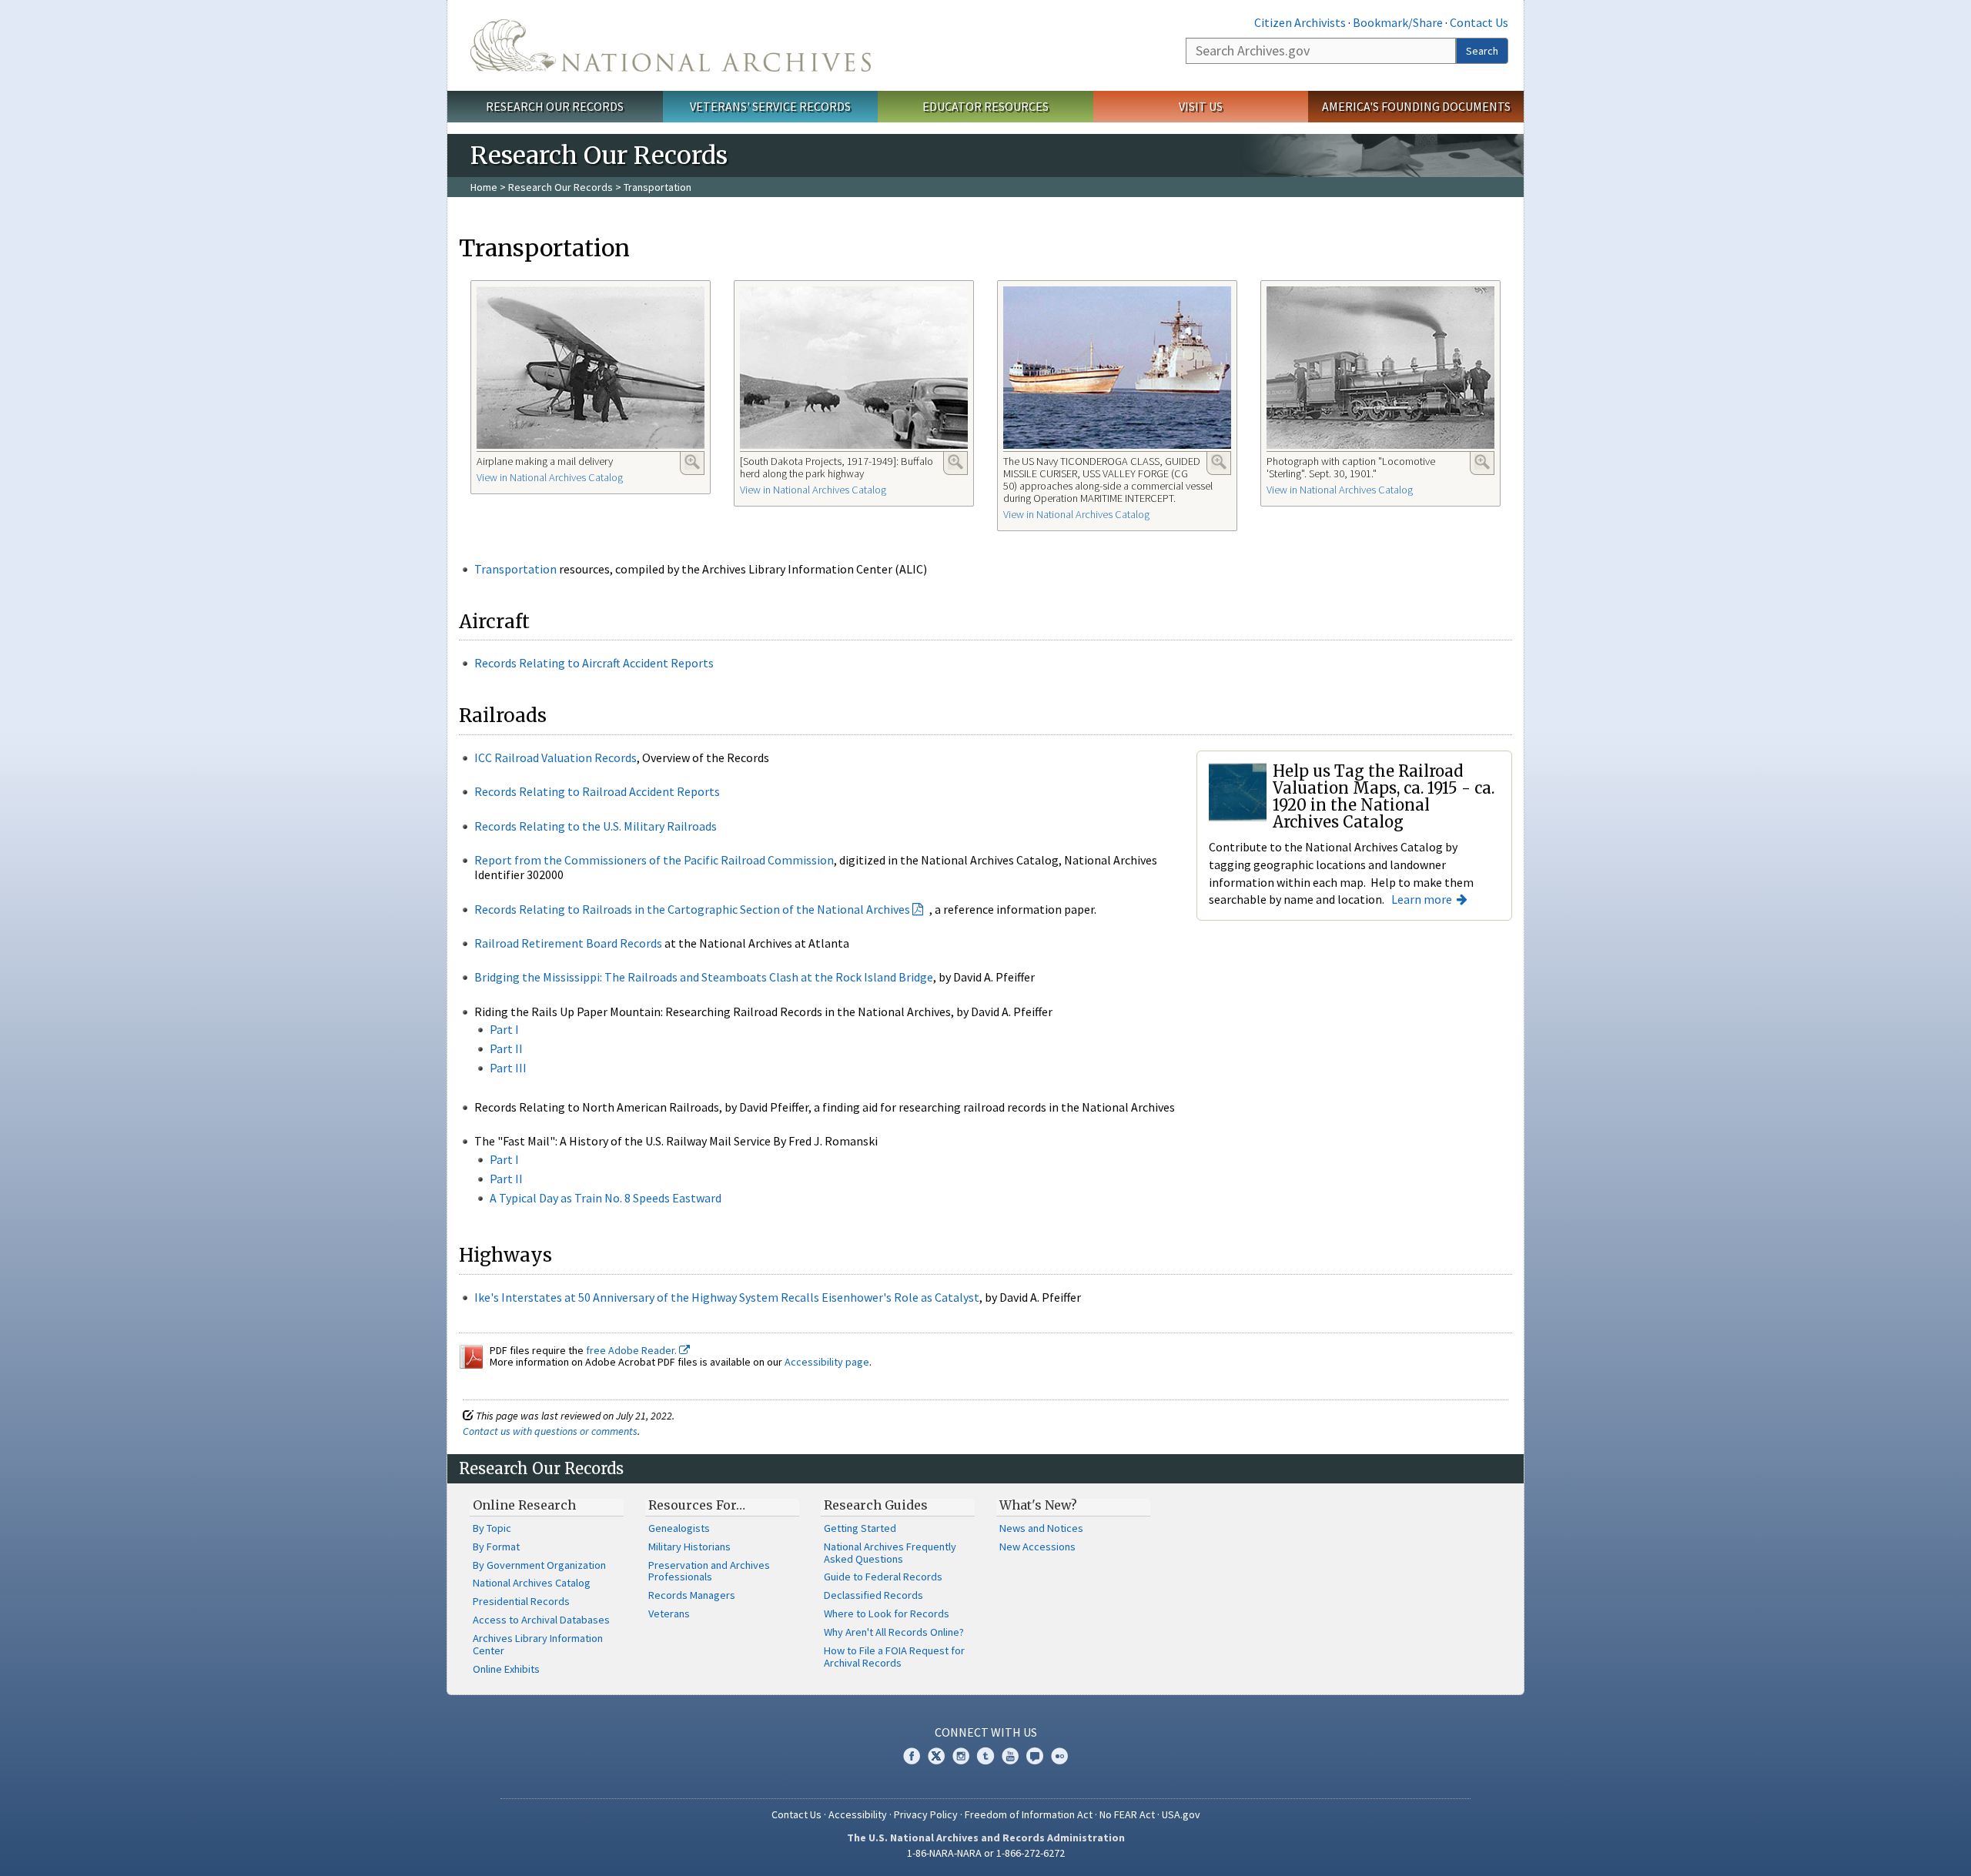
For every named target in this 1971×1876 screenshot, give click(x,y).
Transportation (515, 569)
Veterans (669, 1613)
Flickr (1059, 1756)
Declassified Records (873, 1595)
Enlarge (692, 462)
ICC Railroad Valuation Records (555, 757)
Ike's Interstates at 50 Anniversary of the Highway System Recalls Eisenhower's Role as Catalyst (727, 1297)
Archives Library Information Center (538, 1644)
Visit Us (1201, 106)
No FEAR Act (1127, 1814)
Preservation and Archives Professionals (709, 1571)
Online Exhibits (506, 1669)
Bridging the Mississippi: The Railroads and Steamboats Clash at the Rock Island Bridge (704, 977)
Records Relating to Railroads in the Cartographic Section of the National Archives (692, 909)
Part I (504, 1029)
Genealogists (679, 1528)
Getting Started (860, 1528)
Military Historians (689, 1547)
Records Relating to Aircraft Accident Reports (594, 663)
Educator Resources (985, 106)
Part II (506, 1048)
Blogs (1035, 1756)
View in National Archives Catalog (550, 477)
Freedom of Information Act (1029, 1814)
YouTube (1010, 1756)
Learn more (1422, 899)
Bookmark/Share (1398, 22)
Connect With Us (986, 1732)
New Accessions (1037, 1547)
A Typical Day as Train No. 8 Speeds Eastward (606, 1198)
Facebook (912, 1756)
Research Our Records (555, 106)
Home (484, 187)
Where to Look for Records (887, 1613)
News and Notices (1041, 1528)
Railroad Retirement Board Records (568, 943)
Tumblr (985, 1756)
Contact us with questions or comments (550, 1431)
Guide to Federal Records (883, 1577)
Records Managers (692, 1595)
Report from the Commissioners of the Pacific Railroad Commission (654, 860)
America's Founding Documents (1416, 106)
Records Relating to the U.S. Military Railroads (596, 826)
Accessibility (858, 1814)
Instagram (961, 1756)
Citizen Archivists (1300, 22)
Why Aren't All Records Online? (894, 1632)
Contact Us (1479, 22)
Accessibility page (827, 1362)
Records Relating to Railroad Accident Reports (597, 791)
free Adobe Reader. (632, 1350)
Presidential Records (521, 1601)
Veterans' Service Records (770, 106)
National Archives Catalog (532, 1583)
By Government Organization (539, 1565)
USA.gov (1181, 1814)
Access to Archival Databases (541, 1620)
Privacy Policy (926, 1814)
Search (1482, 51)
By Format (496, 1547)
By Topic (492, 1528)
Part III (508, 1068)
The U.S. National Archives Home (671, 45)
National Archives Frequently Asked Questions (890, 1553)
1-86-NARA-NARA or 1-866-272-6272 (986, 1853)
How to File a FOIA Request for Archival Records (894, 1657)
